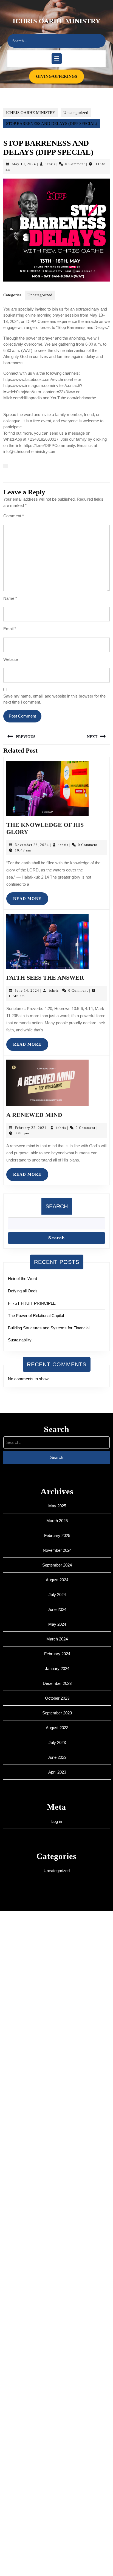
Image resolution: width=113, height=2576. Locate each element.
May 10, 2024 (24, 164)
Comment (14, 516)
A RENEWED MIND (34, 1115)
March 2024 (57, 1639)
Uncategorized (76, 113)
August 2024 (57, 1580)
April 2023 (57, 1772)
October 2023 (57, 1698)
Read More (31, 901)
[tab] (57, 59)
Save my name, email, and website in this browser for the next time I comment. (54, 699)
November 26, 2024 (32, 845)
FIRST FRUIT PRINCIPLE (32, 1303)
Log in (57, 1821)
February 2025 (57, 1535)
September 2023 (57, 1713)
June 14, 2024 (27, 990)
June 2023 (57, 1757)
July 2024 (57, 1595)
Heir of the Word (22, 1279)
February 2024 (57, 1654)
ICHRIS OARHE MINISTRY (56, 21)
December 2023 (57, 1683)
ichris (50, 164)
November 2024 (57, 1550)
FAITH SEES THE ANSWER (45, 978)
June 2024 (57, 1609)
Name (10, 598)
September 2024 (57, 1565)
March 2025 (57, 1521)
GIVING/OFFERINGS (60, 76)
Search (57, 1206)
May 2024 (57, 1624)
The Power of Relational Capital (36, 1316)
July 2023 (57, 1742)
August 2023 (57, 1728)
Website (11, 659)
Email (10, 629)
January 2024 (57, 1669)
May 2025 (57, 1506)
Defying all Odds (23, 1291)
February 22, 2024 (31, 1128)
